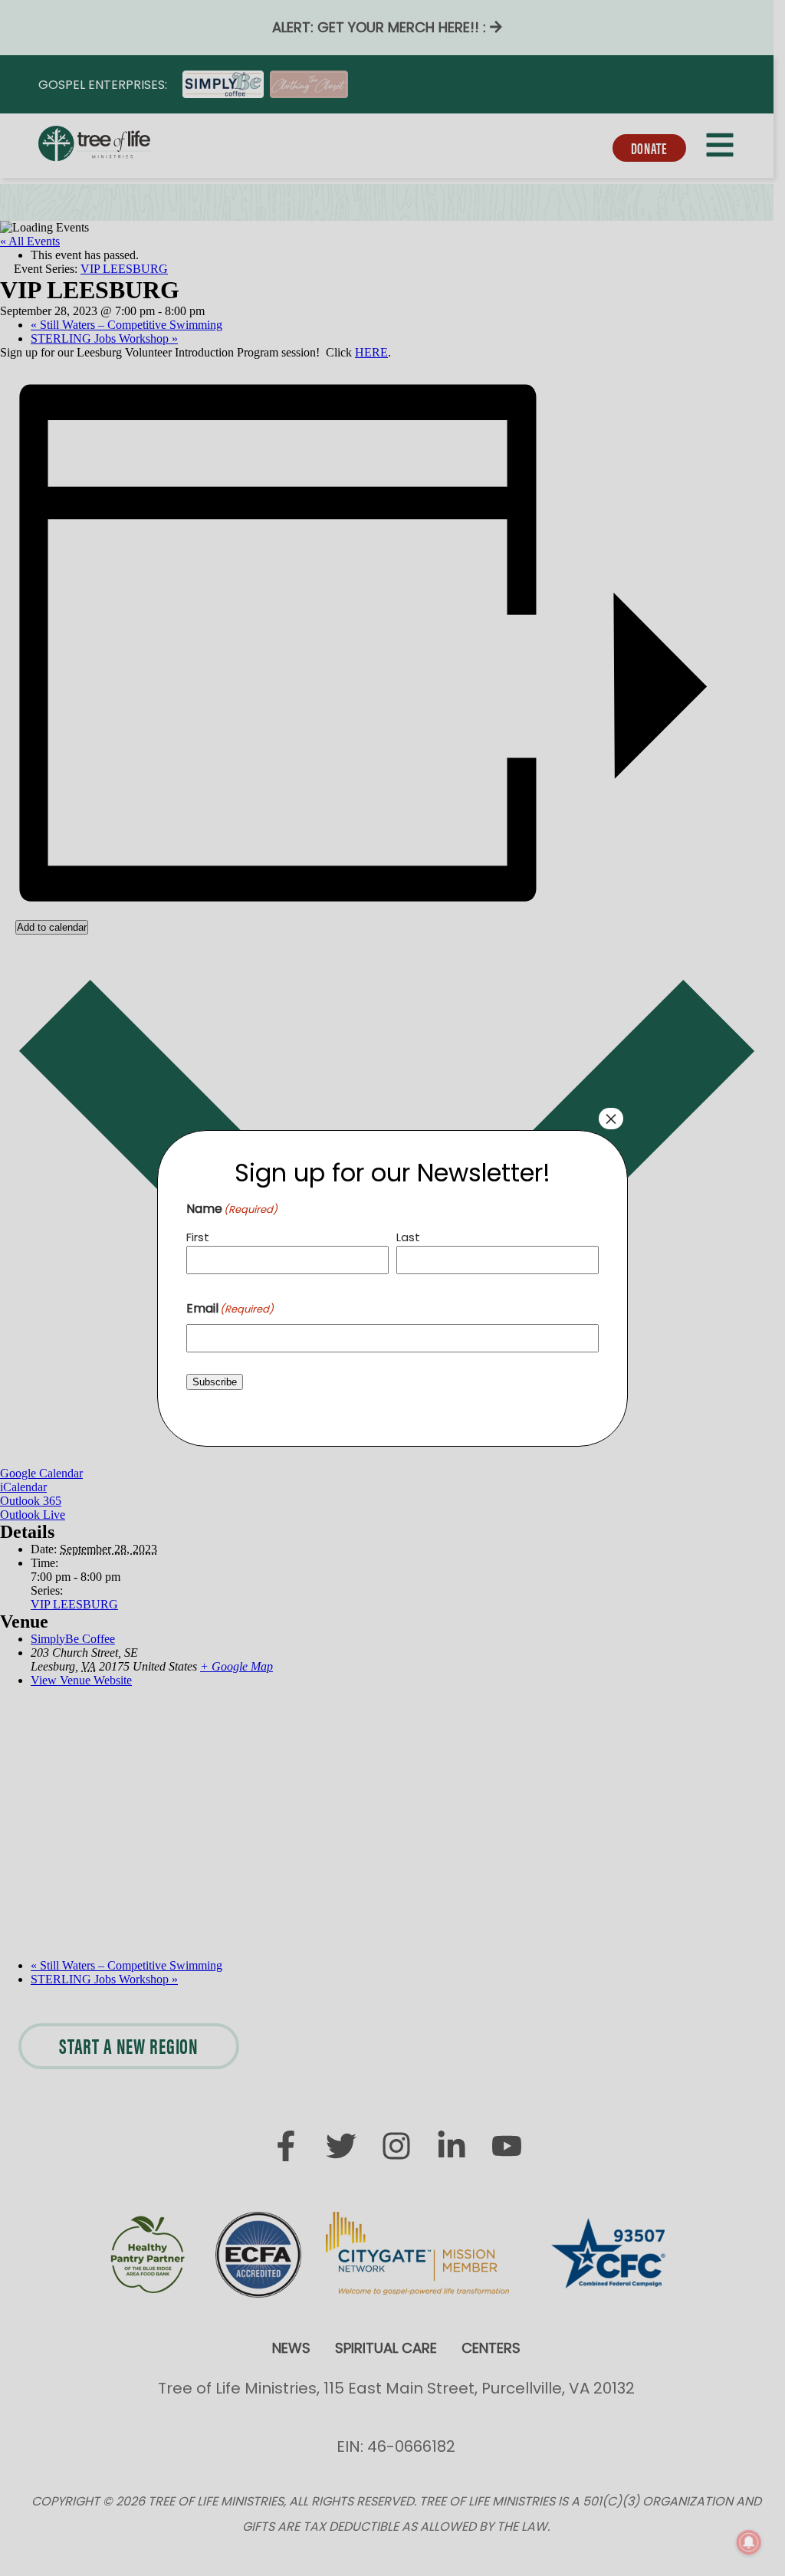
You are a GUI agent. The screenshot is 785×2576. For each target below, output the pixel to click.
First (198, 1237)
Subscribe (215, 1382)
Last (408, 1237)
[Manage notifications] (749, 2542)
